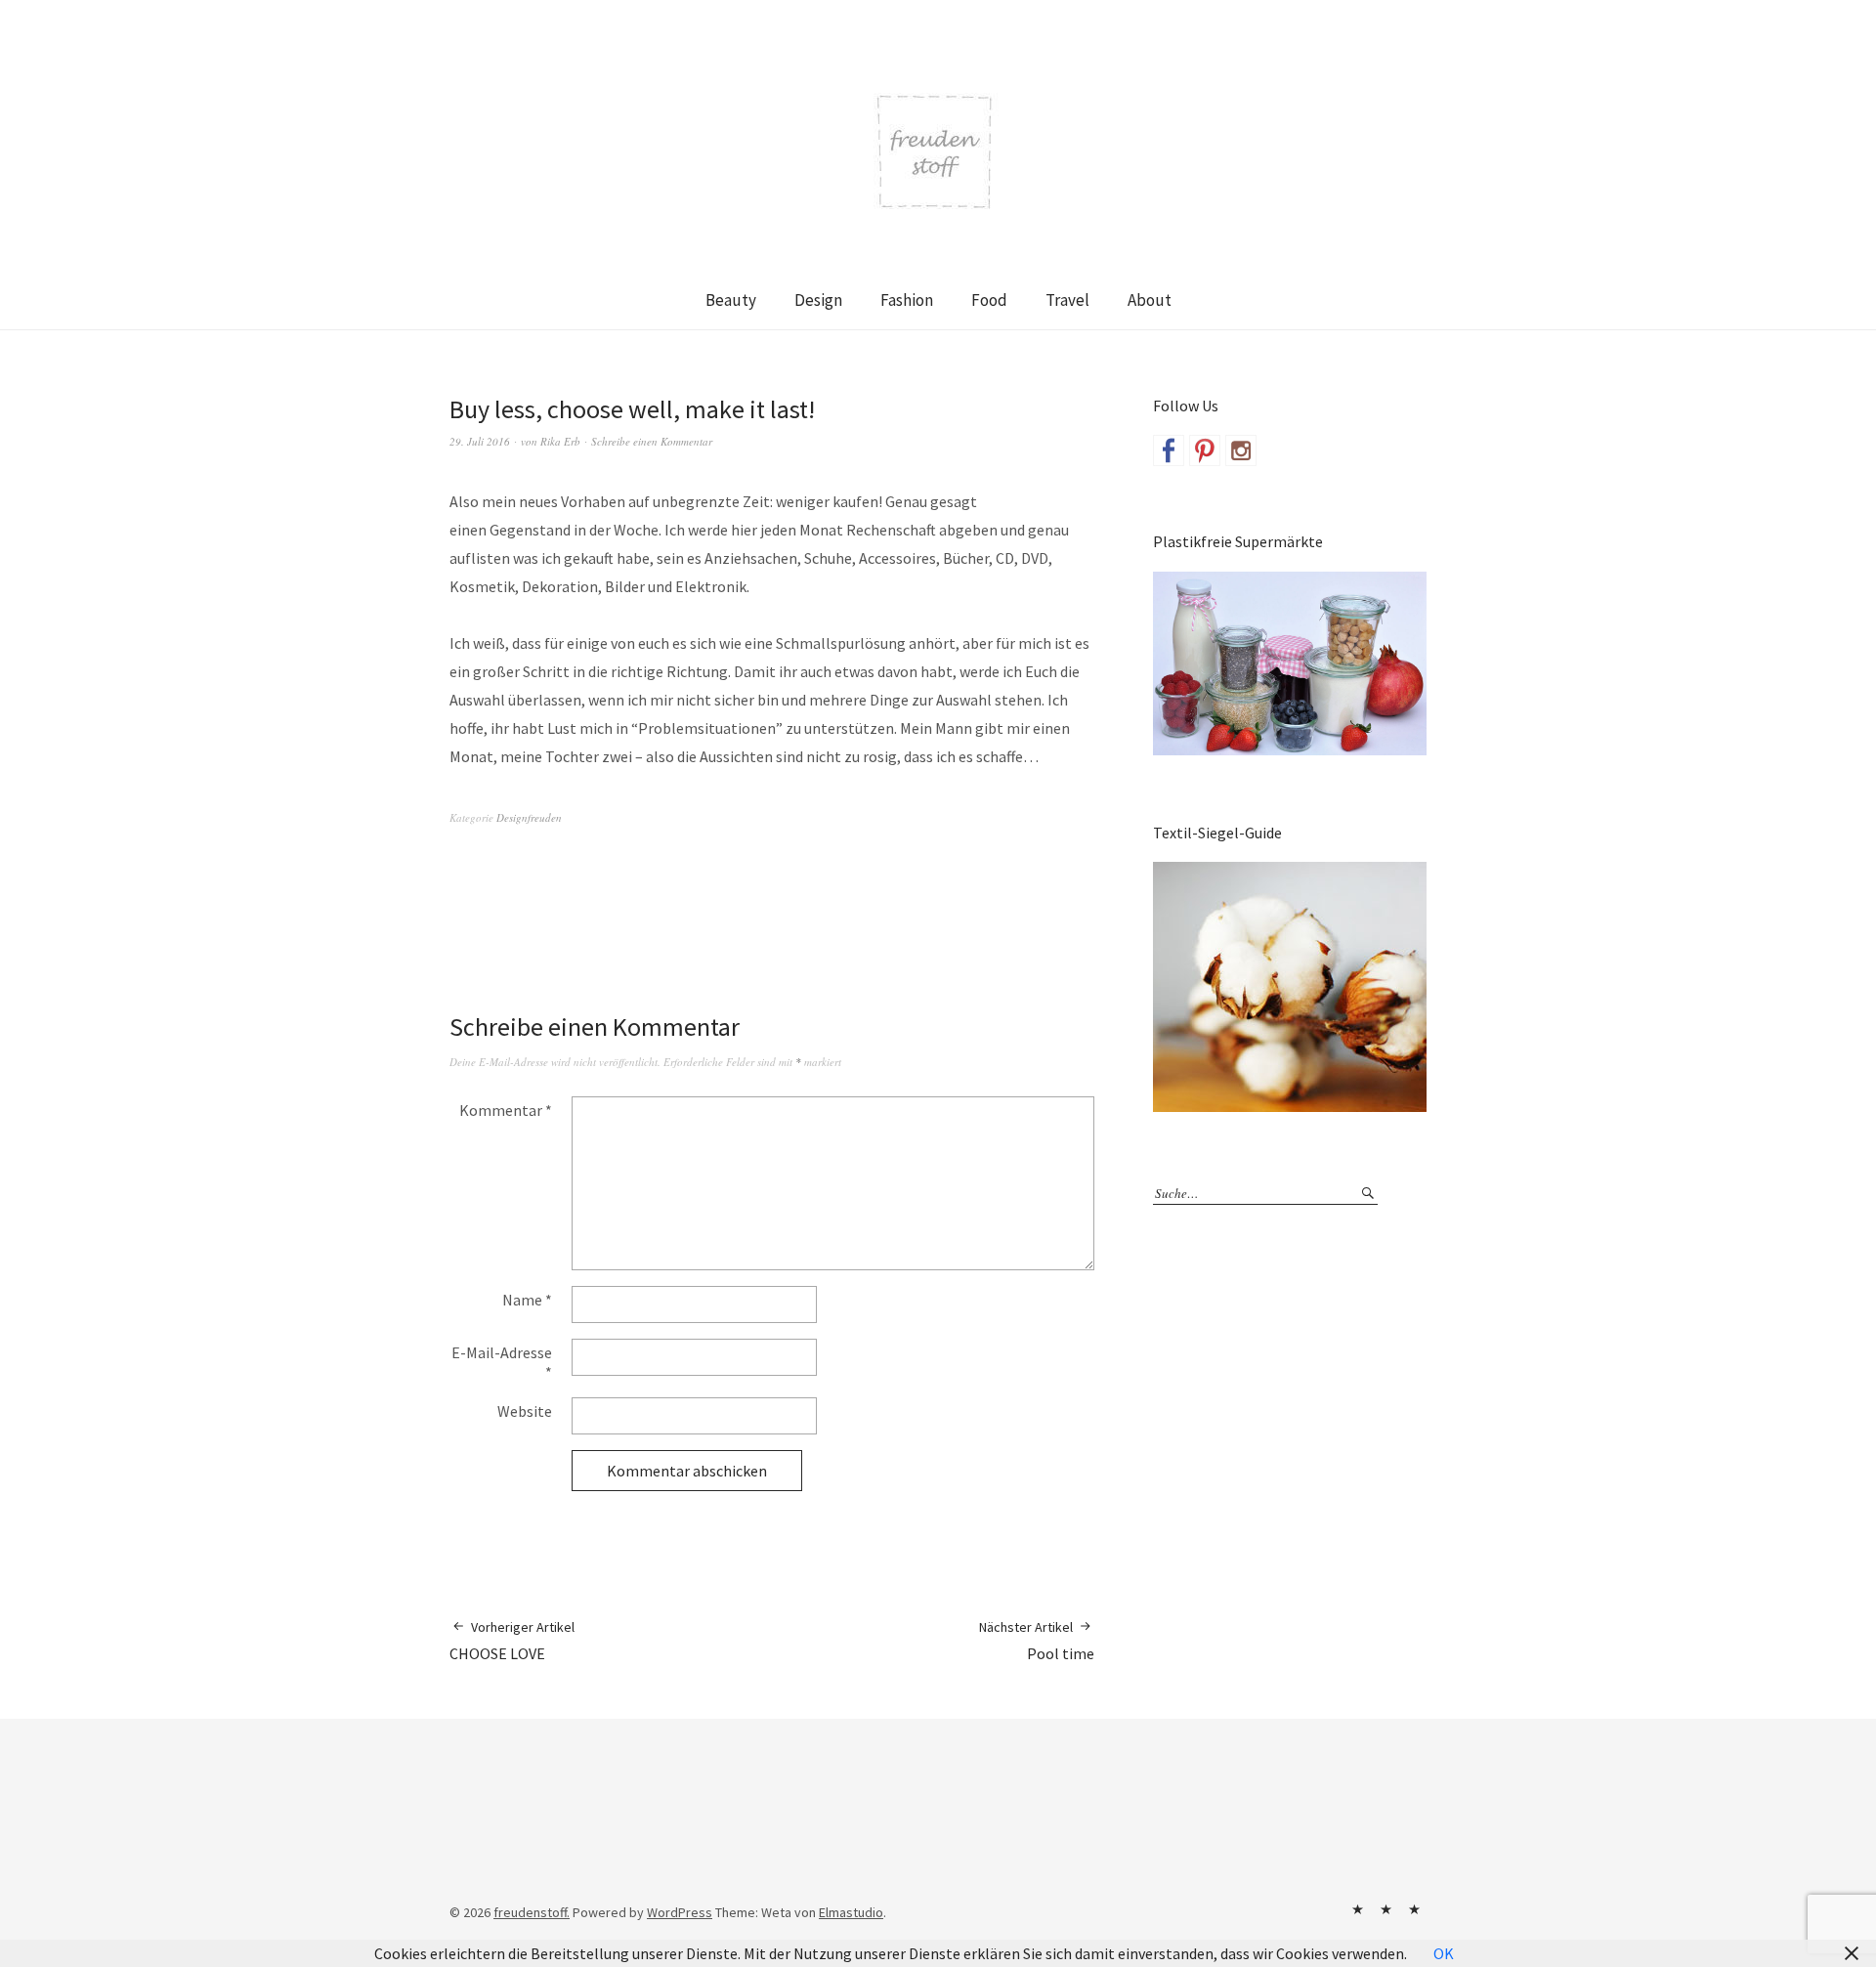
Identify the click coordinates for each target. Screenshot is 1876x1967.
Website (525, 1411)
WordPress (680, 1912)
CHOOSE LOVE (512, 1641)
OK (1444, 1953)
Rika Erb (560, 441)
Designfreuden (529, 817)
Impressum (1386, 1909)
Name (527, 1300)
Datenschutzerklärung (1414, 1909)
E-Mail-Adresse (502, 1362)
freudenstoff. (532, 1912)
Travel (1067, 300)
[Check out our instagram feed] (1241, 450)
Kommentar (506, 1110)
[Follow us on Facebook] (1169, 450)
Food (989, 300)
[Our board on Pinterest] (1205, 450)
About (1150, 300)
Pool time (1037, 1641)
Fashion (907, 300)
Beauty (731, 300)
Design (818, 300)
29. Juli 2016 (480, 441)
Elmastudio (851, 1912)
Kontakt (1357, 1909)
